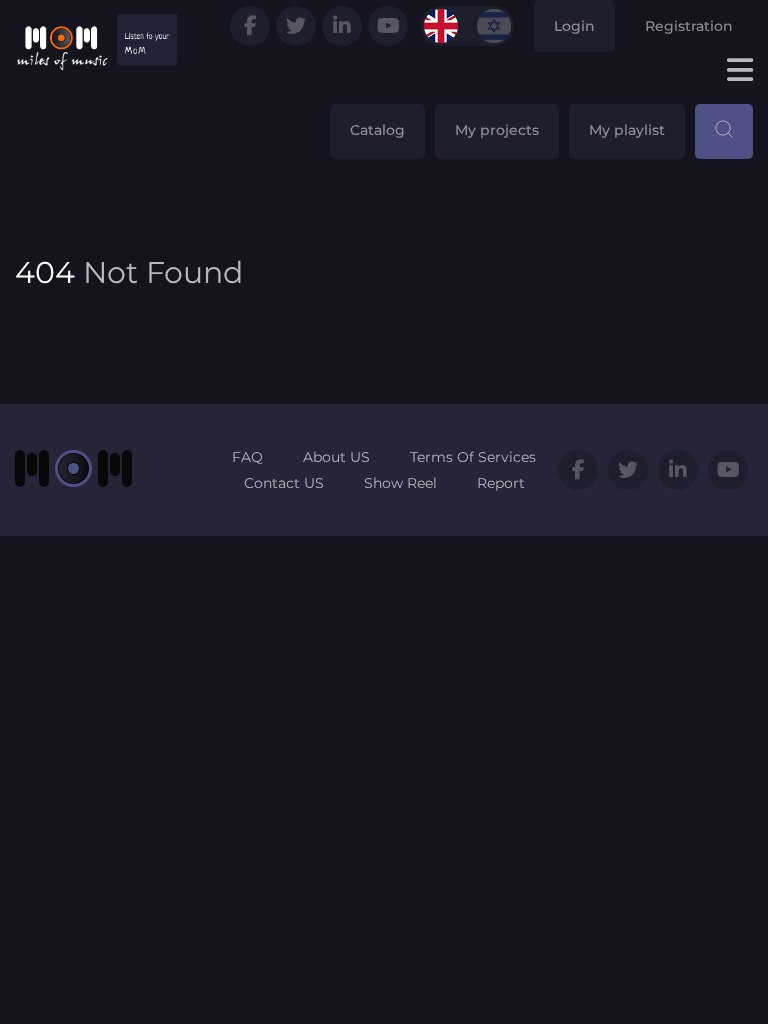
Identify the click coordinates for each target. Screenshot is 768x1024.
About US (336, 457)
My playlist (627, 130)
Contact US (284, 483)
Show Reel (400, 483)
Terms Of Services (473, 457)
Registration (689, 26)
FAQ (247, 457)
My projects (497, 130)
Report (501, 483)
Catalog (377, 130)
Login (574, 26)
